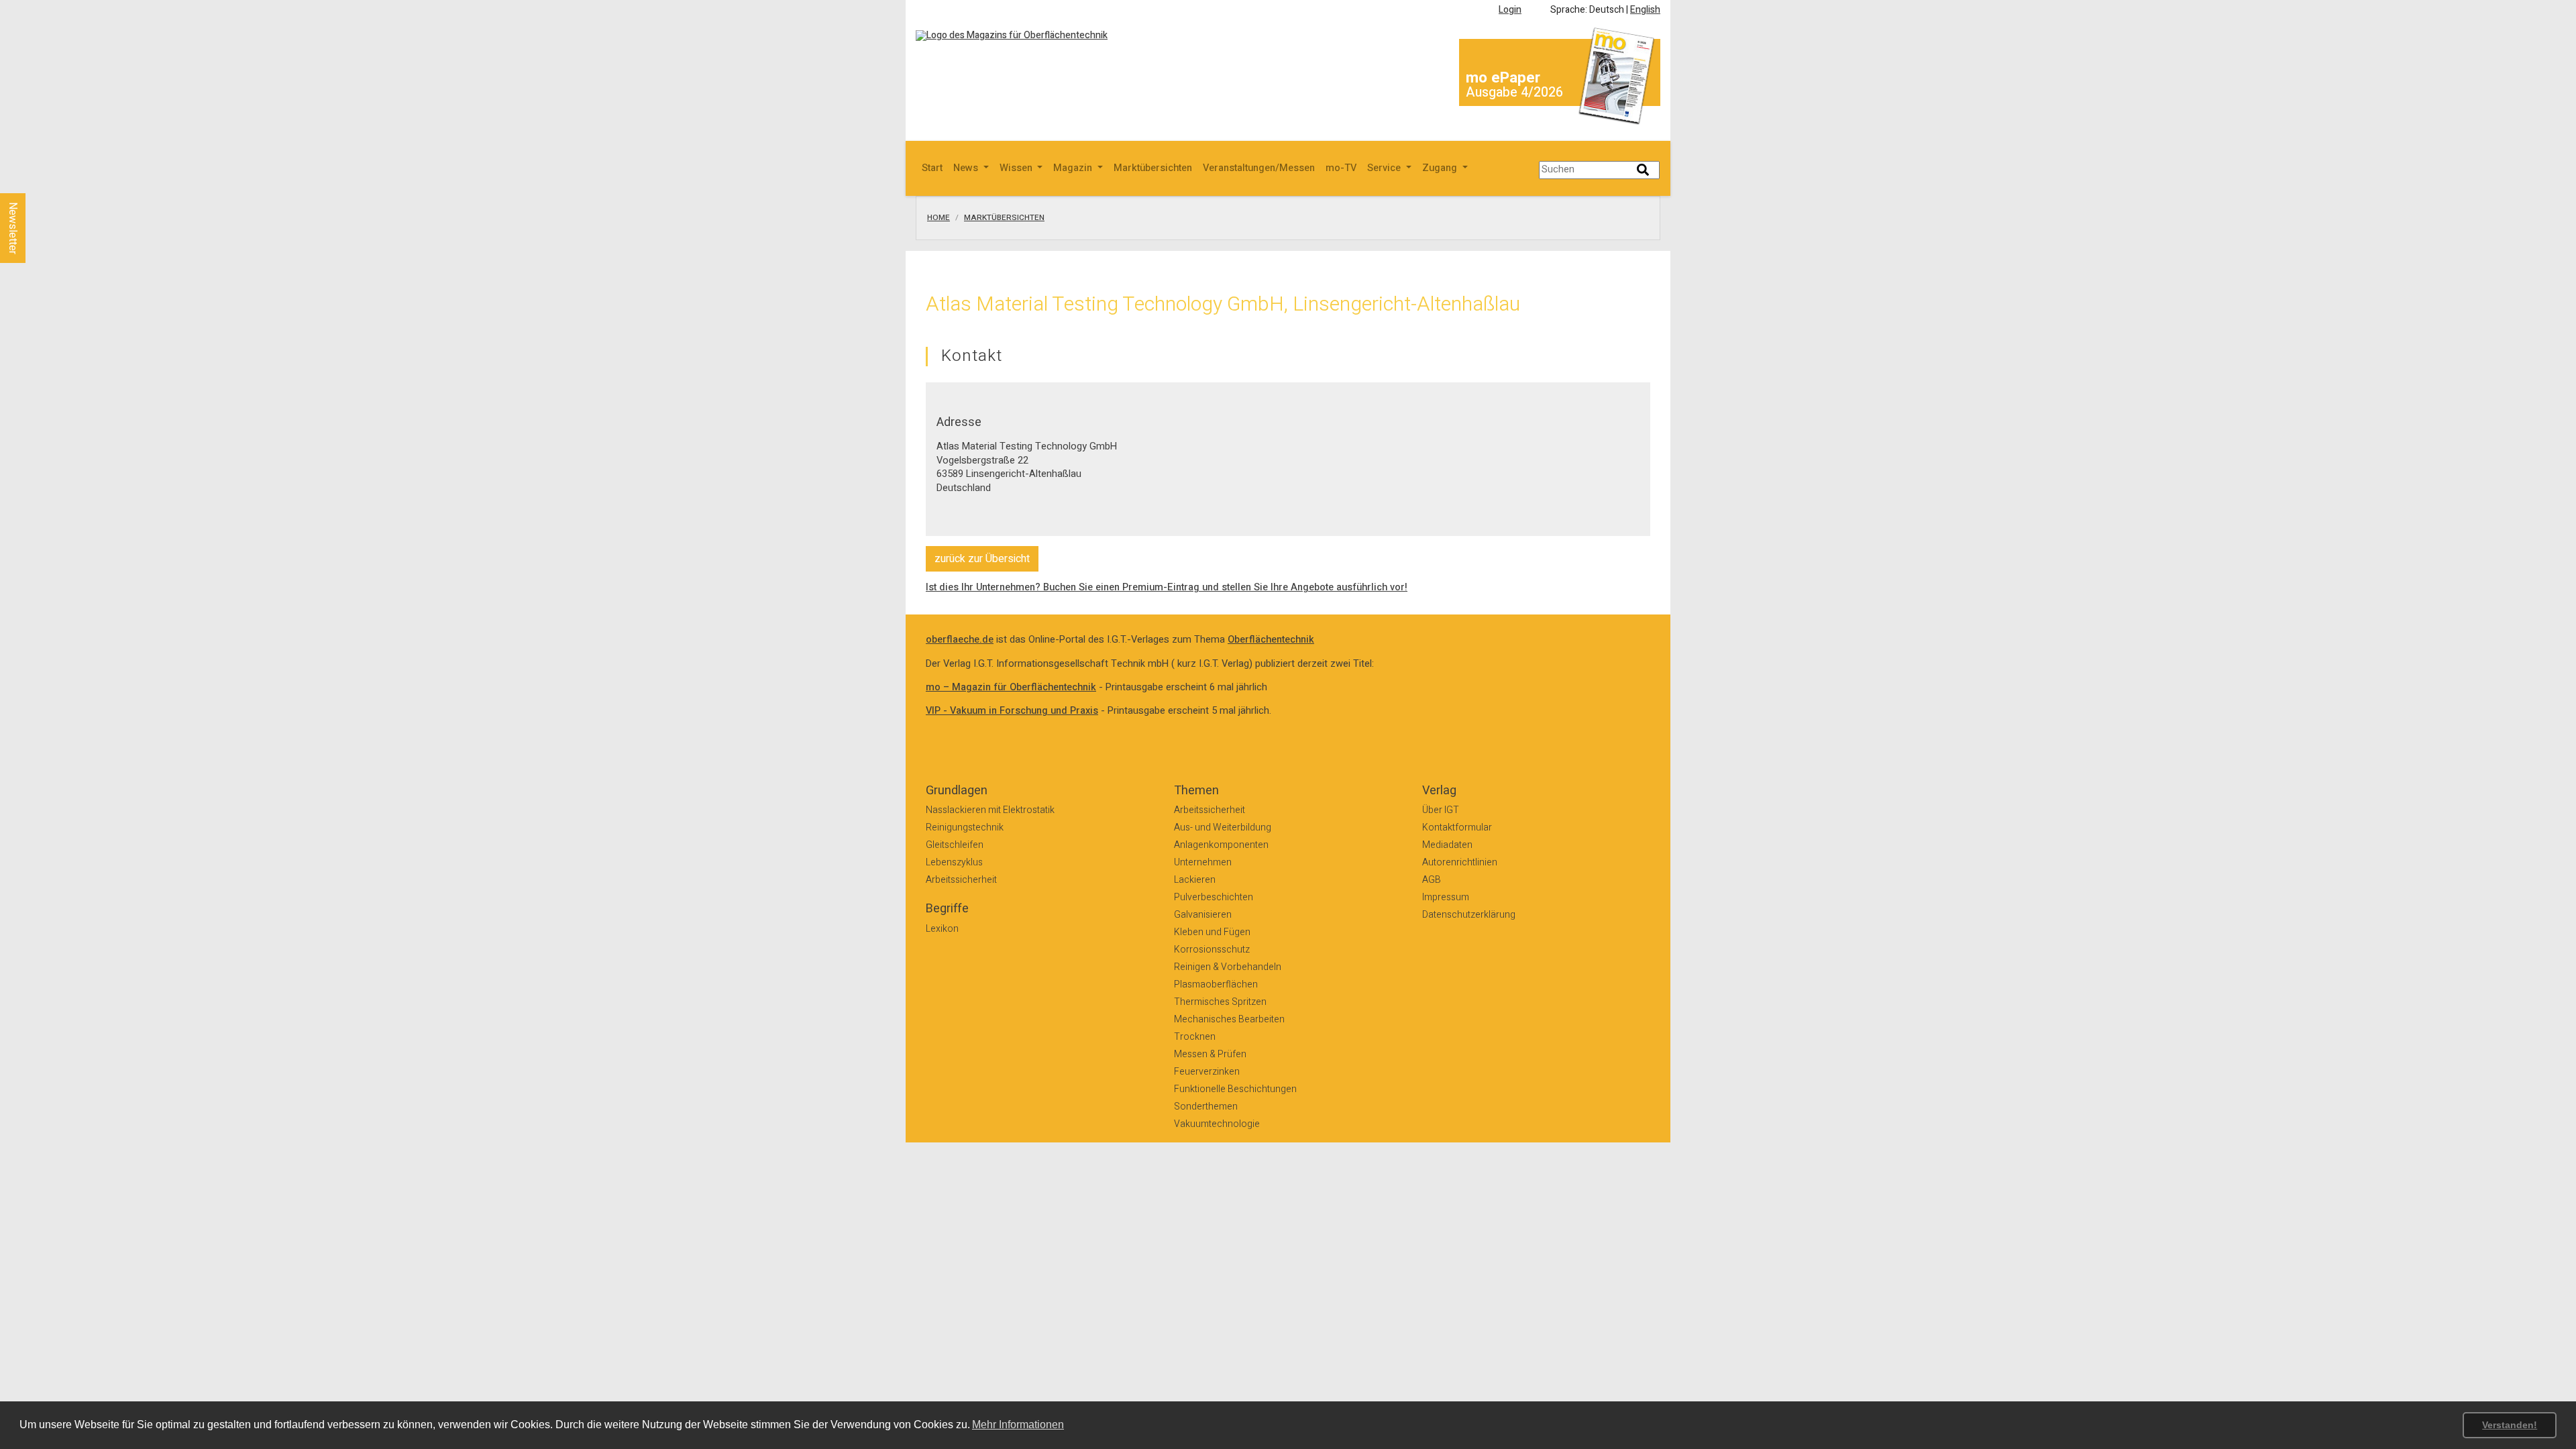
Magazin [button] (1074, 168)
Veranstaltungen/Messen (1259, 168)
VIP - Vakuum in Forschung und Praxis (1012, 711)
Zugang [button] (1441, 168)
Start (932, 168)
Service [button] (1385, 168)
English (1645, 10)
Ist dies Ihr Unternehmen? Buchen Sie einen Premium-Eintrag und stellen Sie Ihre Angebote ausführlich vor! (1167, 587)
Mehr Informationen (1018, 1425)
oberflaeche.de (960, 640)
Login (1510, 10)
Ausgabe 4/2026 (1514, 92)
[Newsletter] (35, 180)
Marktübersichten (1153, 168)
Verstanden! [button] (2510, 1425)
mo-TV (1341, 168)
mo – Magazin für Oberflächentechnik (1011, 687)
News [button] (967, 168)
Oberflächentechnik (1271, 640)
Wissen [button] (1017, 168)
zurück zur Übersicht (982, 559)
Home (938, 218)
